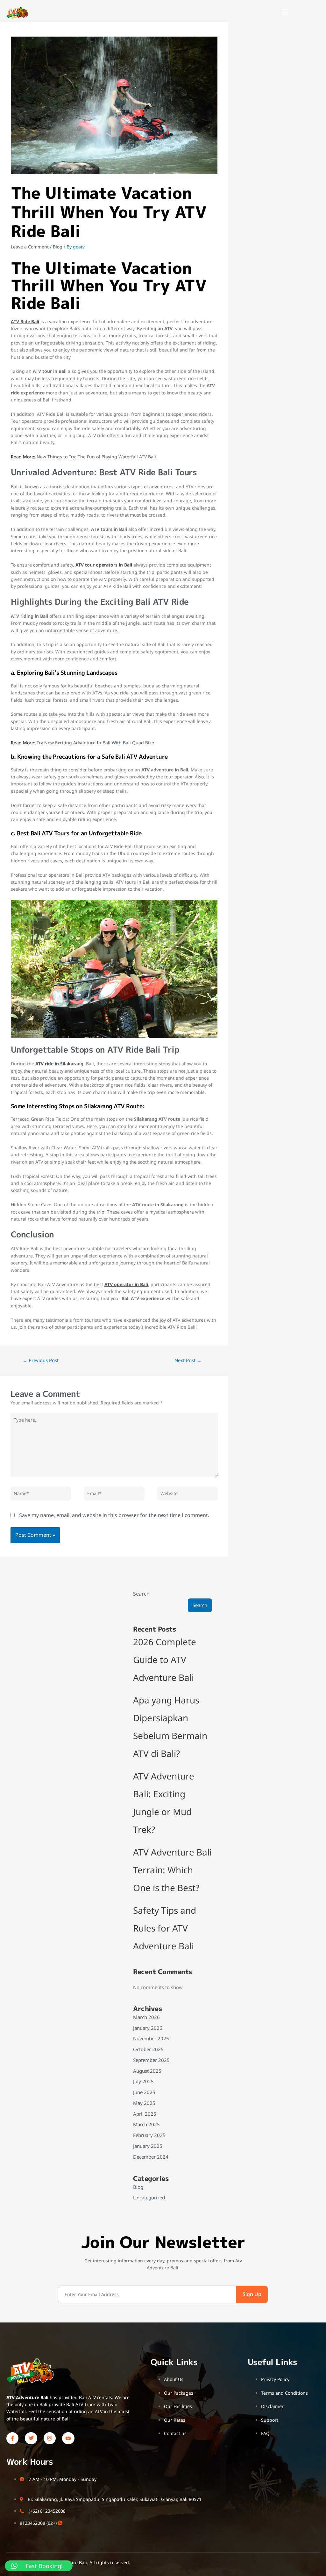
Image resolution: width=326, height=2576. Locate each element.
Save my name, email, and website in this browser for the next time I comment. (114, 1515)
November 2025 (151, 2038)
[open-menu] (285, 13)
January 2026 (148, 2028)
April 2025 (145, 2114)
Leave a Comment (30, 247)
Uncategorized (149, 2197)
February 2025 (149, 2135)
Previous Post (41, 1360)
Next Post (188, 1360)
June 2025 (144, 2092)
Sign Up (252, 2294)
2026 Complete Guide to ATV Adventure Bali (165, 1660)
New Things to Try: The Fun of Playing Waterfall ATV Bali (96, 457)
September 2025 (151, 2060)
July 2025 (143, 2081)
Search (141, 1594)
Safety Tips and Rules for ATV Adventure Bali (165, 1928)
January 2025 (148, 2146)
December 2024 (151, 2157)
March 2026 (146, 2017)
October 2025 (148, 2049)
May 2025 (144, 2103)
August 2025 (147, 2071)
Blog (58, 247)
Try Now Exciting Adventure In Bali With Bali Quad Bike (95, 743)
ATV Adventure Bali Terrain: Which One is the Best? (172, 1870)
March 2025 (146, 2124)
